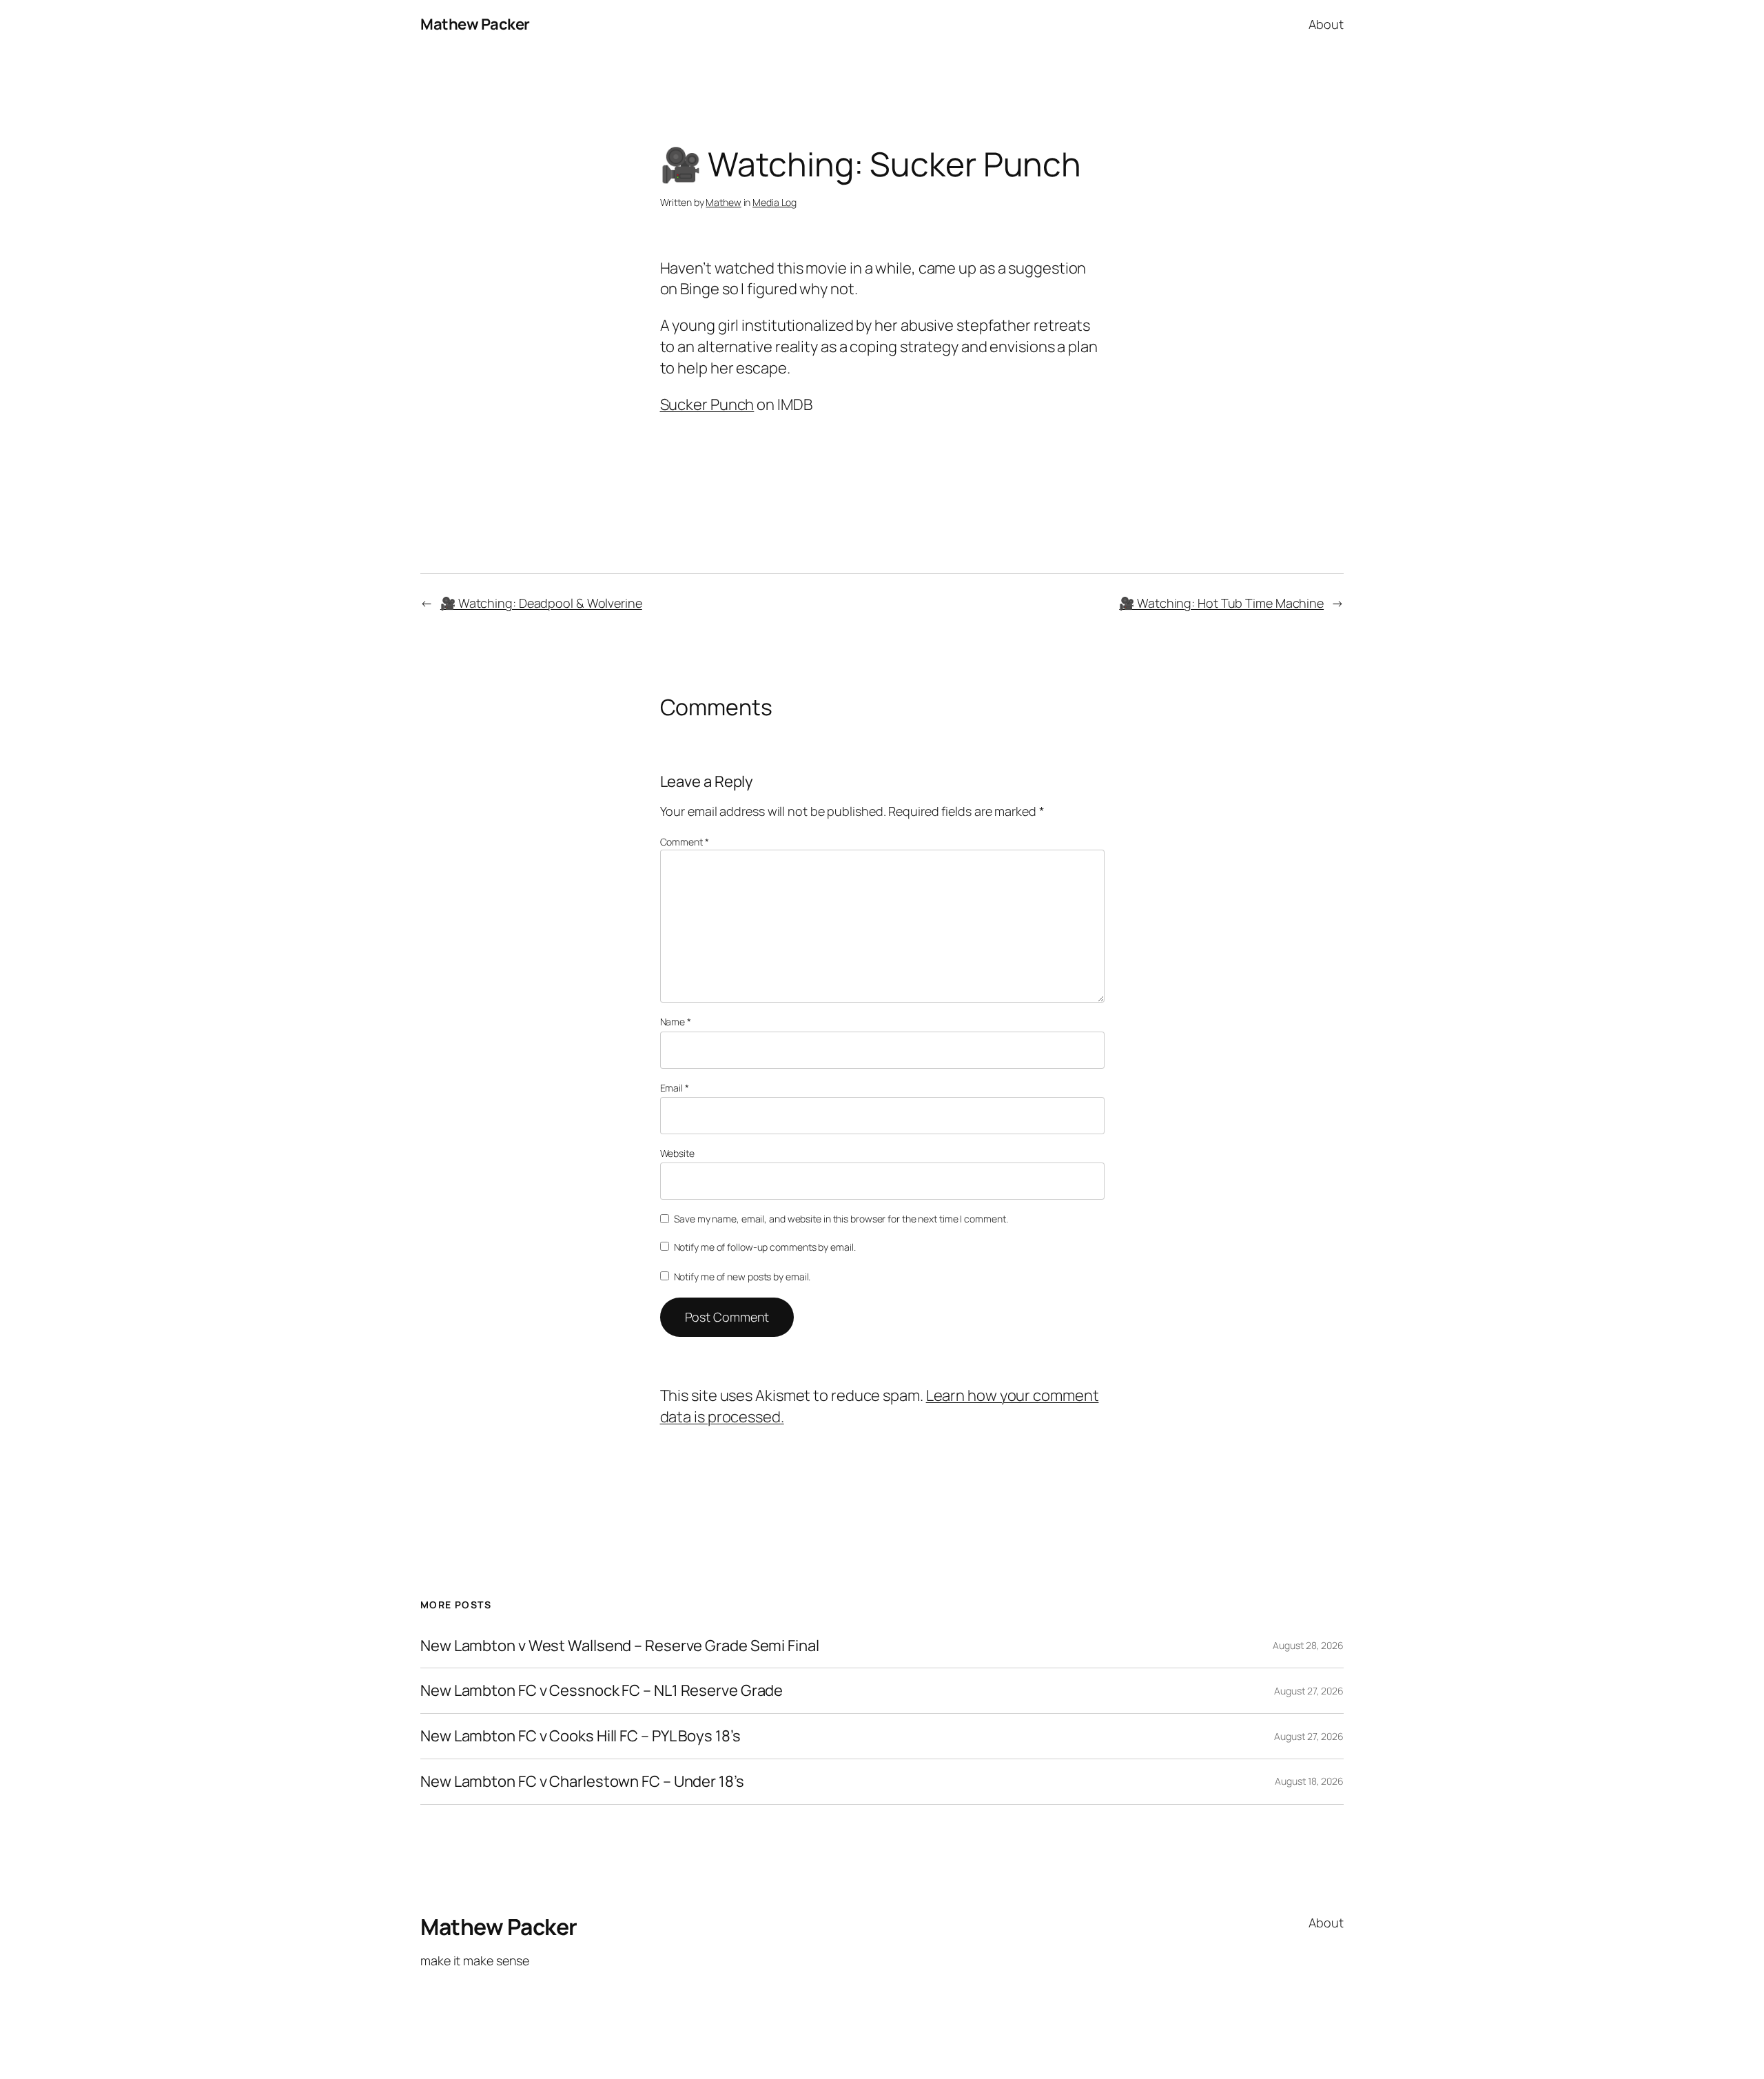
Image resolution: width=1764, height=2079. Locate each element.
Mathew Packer (475, 24)
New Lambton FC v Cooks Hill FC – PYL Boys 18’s (580, 1736)
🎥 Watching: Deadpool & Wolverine (541, 603)
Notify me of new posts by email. (742, 1277)
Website (677, 1153)
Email (675, 1088)
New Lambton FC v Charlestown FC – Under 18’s (582, 1782)
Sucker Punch (707, 404)
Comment (685, 842)
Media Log (775, 202)
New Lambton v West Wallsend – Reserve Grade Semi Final (620, 1646)
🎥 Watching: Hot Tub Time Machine (1221, 603)
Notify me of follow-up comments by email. (765, 1247)
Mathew (723, 202)
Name (676, 1022)
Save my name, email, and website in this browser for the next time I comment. (841, 1219)
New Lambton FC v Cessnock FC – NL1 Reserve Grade (602, 1691)
